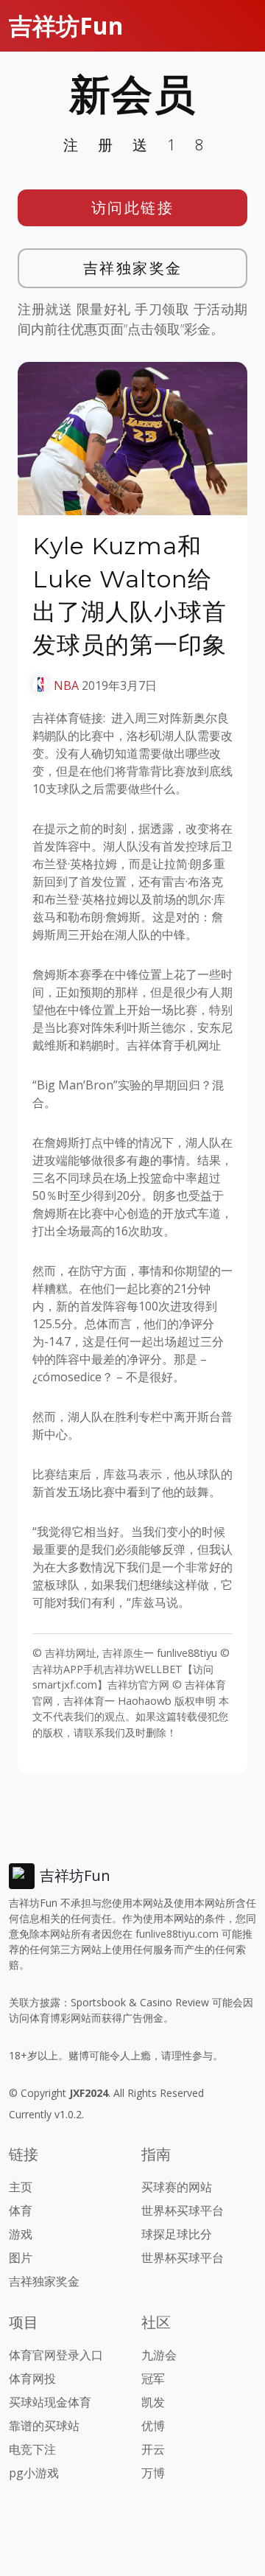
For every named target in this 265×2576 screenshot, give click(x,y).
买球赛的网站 (177, 2187)
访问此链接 (133, 207)
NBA (66, 685)
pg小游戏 (34, 2473)
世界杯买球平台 (183, 2210)
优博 (153, 2426)
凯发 (153, 2402)
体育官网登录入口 (56, 2355)
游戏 (21, 2234)
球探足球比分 (177, 2234)
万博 (153, 2473)
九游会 (159, 2355)
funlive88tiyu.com (177, 1934)
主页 (21, 2187)
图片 (21, 2258)
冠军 (153, 2378)
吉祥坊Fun (66, 25)
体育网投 (32, 2378)
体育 (21, 2210)
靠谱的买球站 (44, 2426)
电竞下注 (32, 2449)
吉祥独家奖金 (133, 268)
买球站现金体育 (50, 2402)
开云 (153, 2449)
